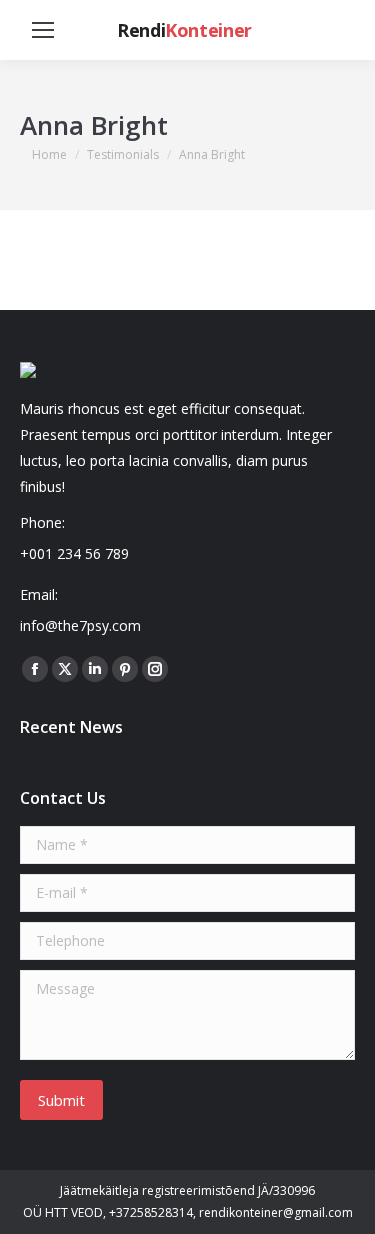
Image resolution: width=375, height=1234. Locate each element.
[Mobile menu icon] (43, 30)
